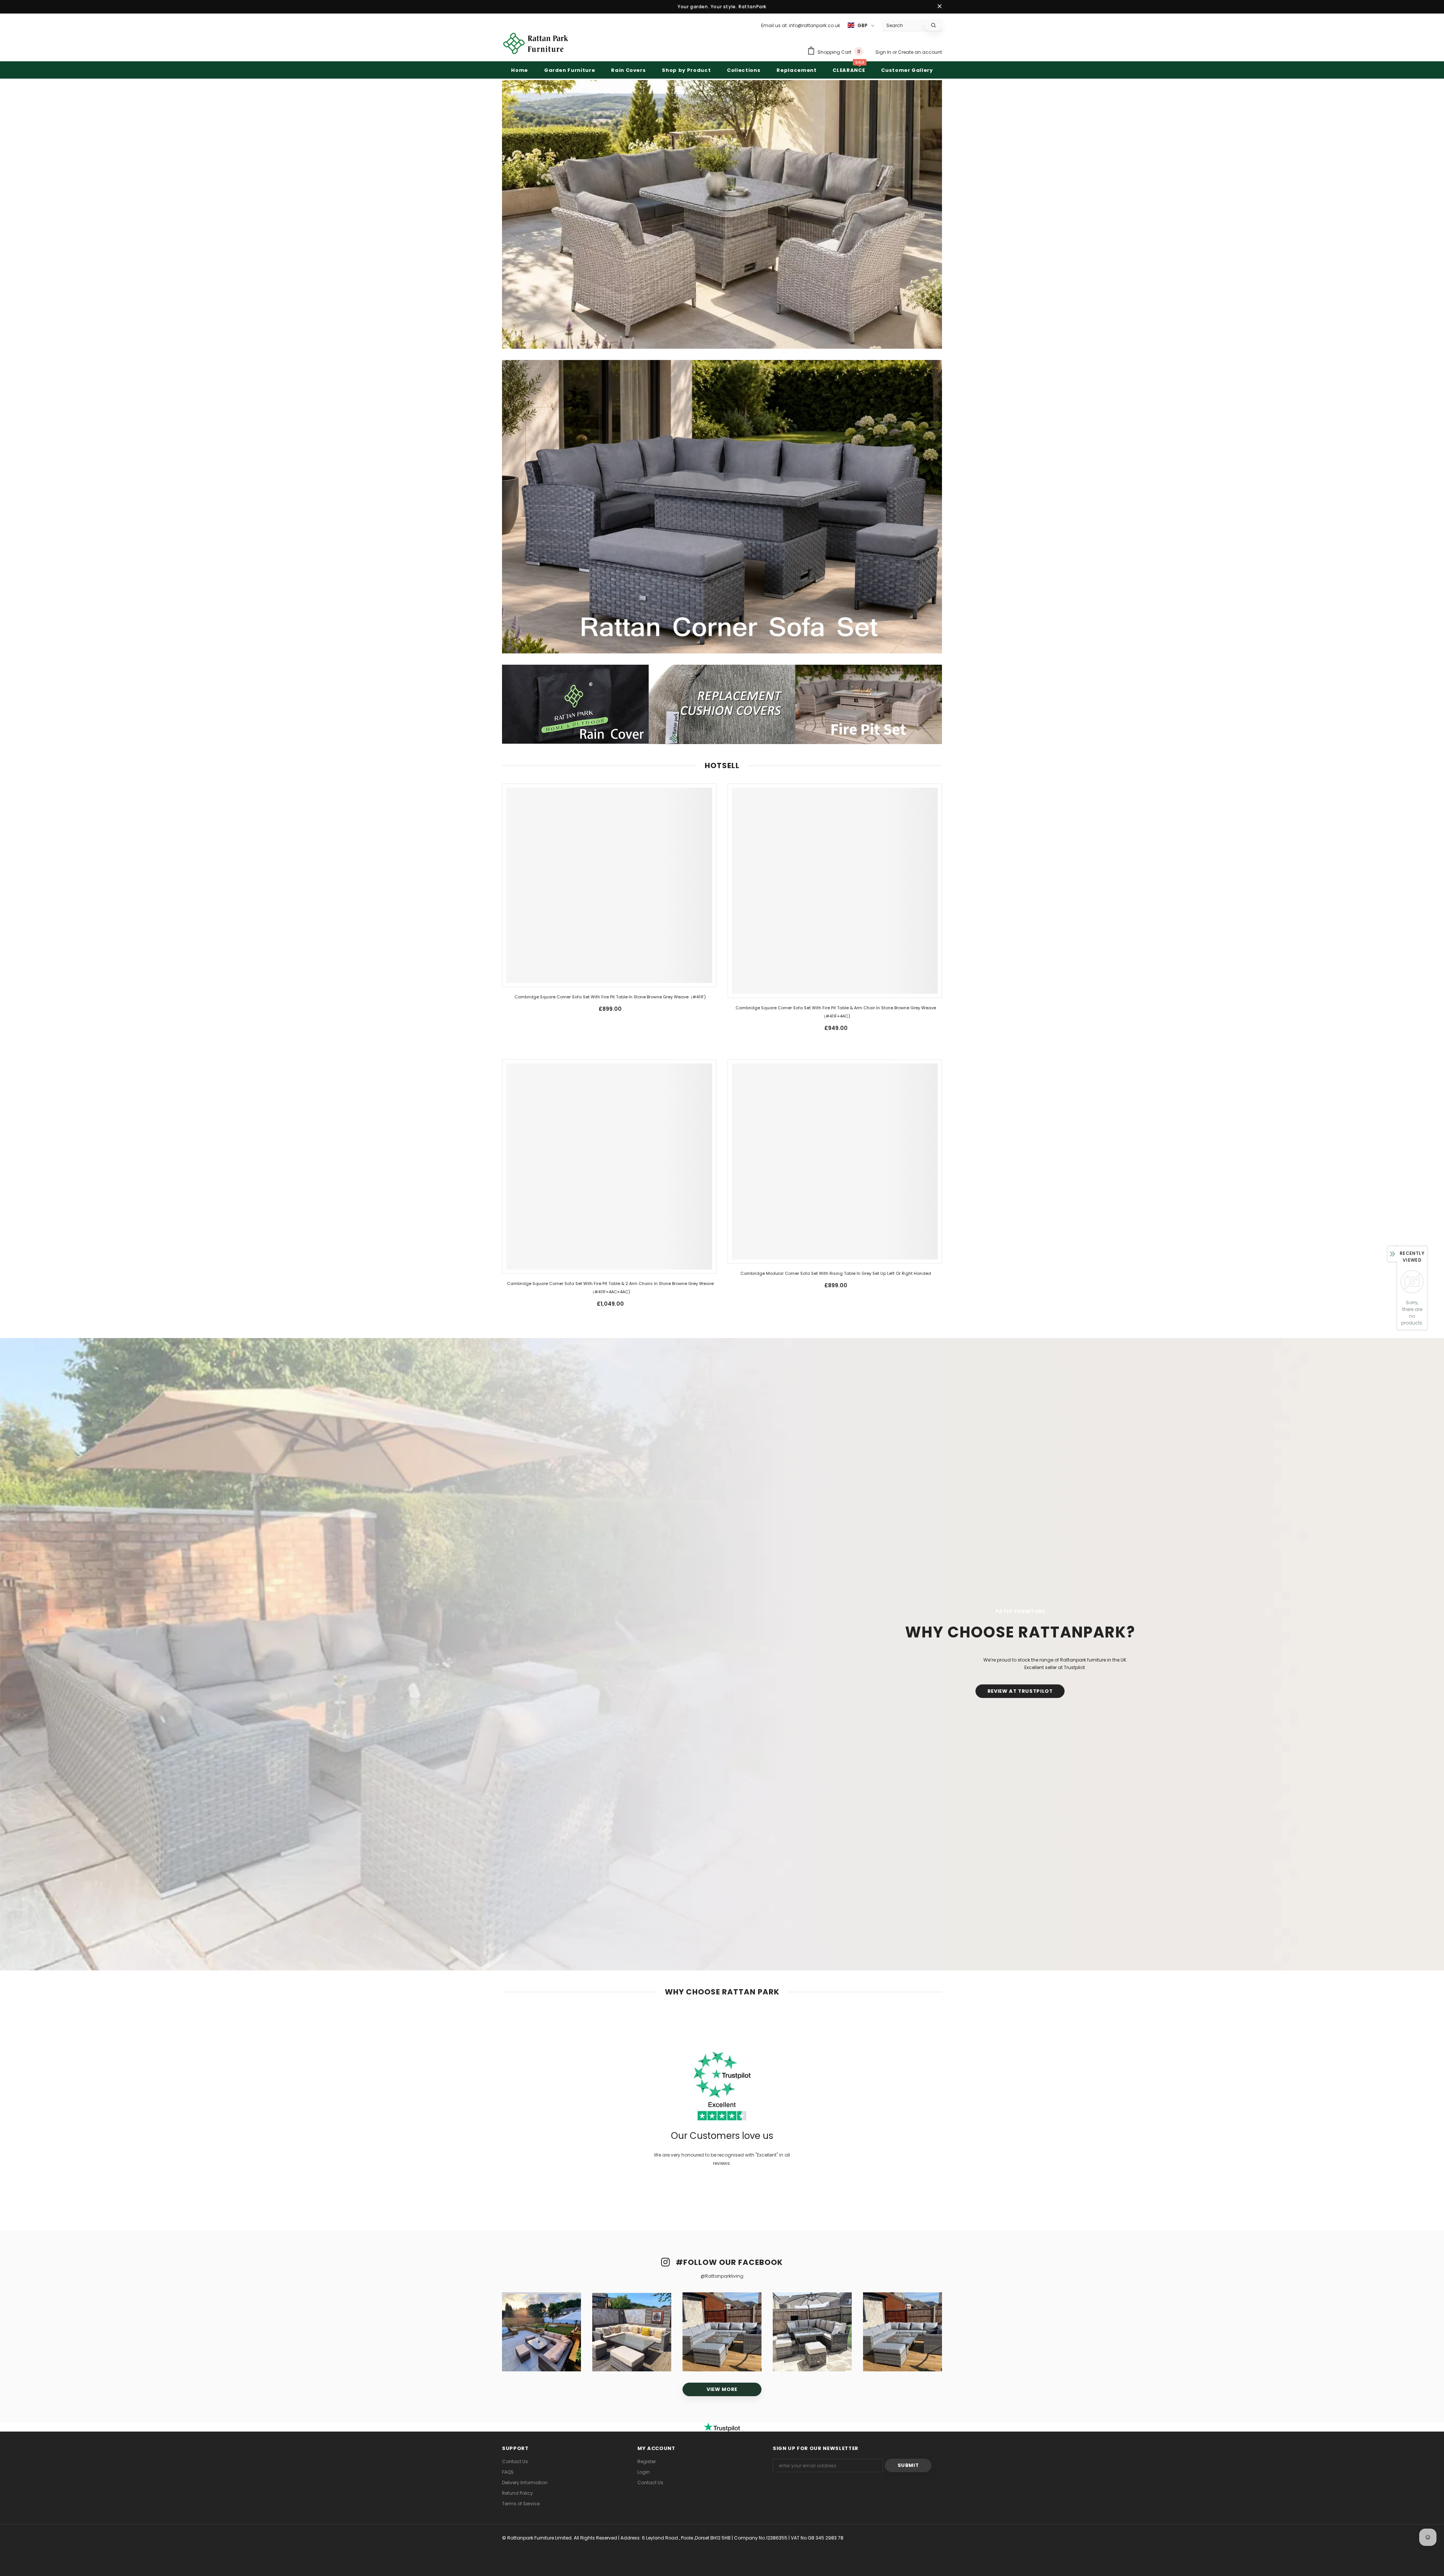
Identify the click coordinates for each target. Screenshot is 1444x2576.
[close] (939, 7)
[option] (541, 2332)
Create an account (920, 52)
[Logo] (536, 43)
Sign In (884, 52)
